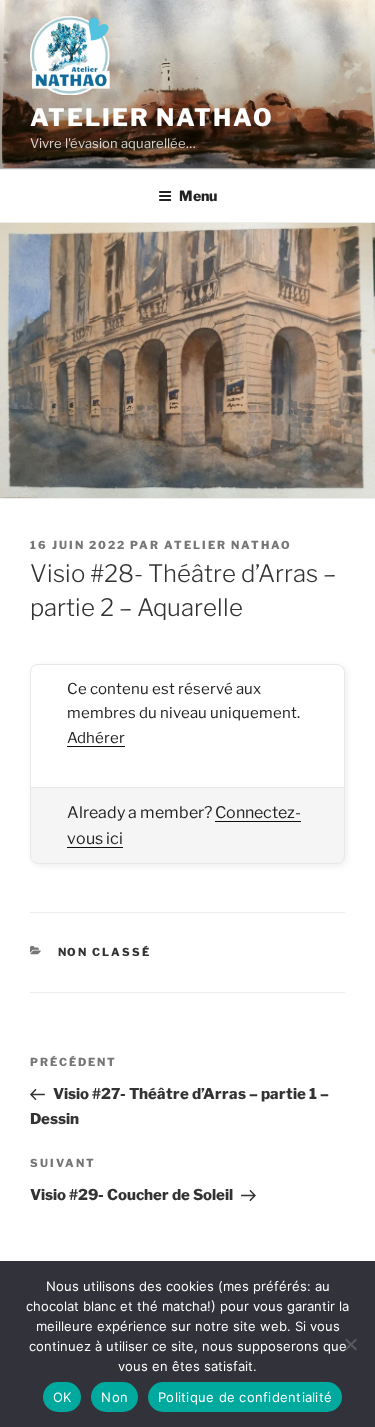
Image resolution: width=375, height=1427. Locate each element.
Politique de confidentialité (245, 1397)
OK (62, 1397)
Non (114, 1397)
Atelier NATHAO (152, 117)
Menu (198, 195)
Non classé (105, 952)
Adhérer (96, 738)
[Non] (350, 1344)
